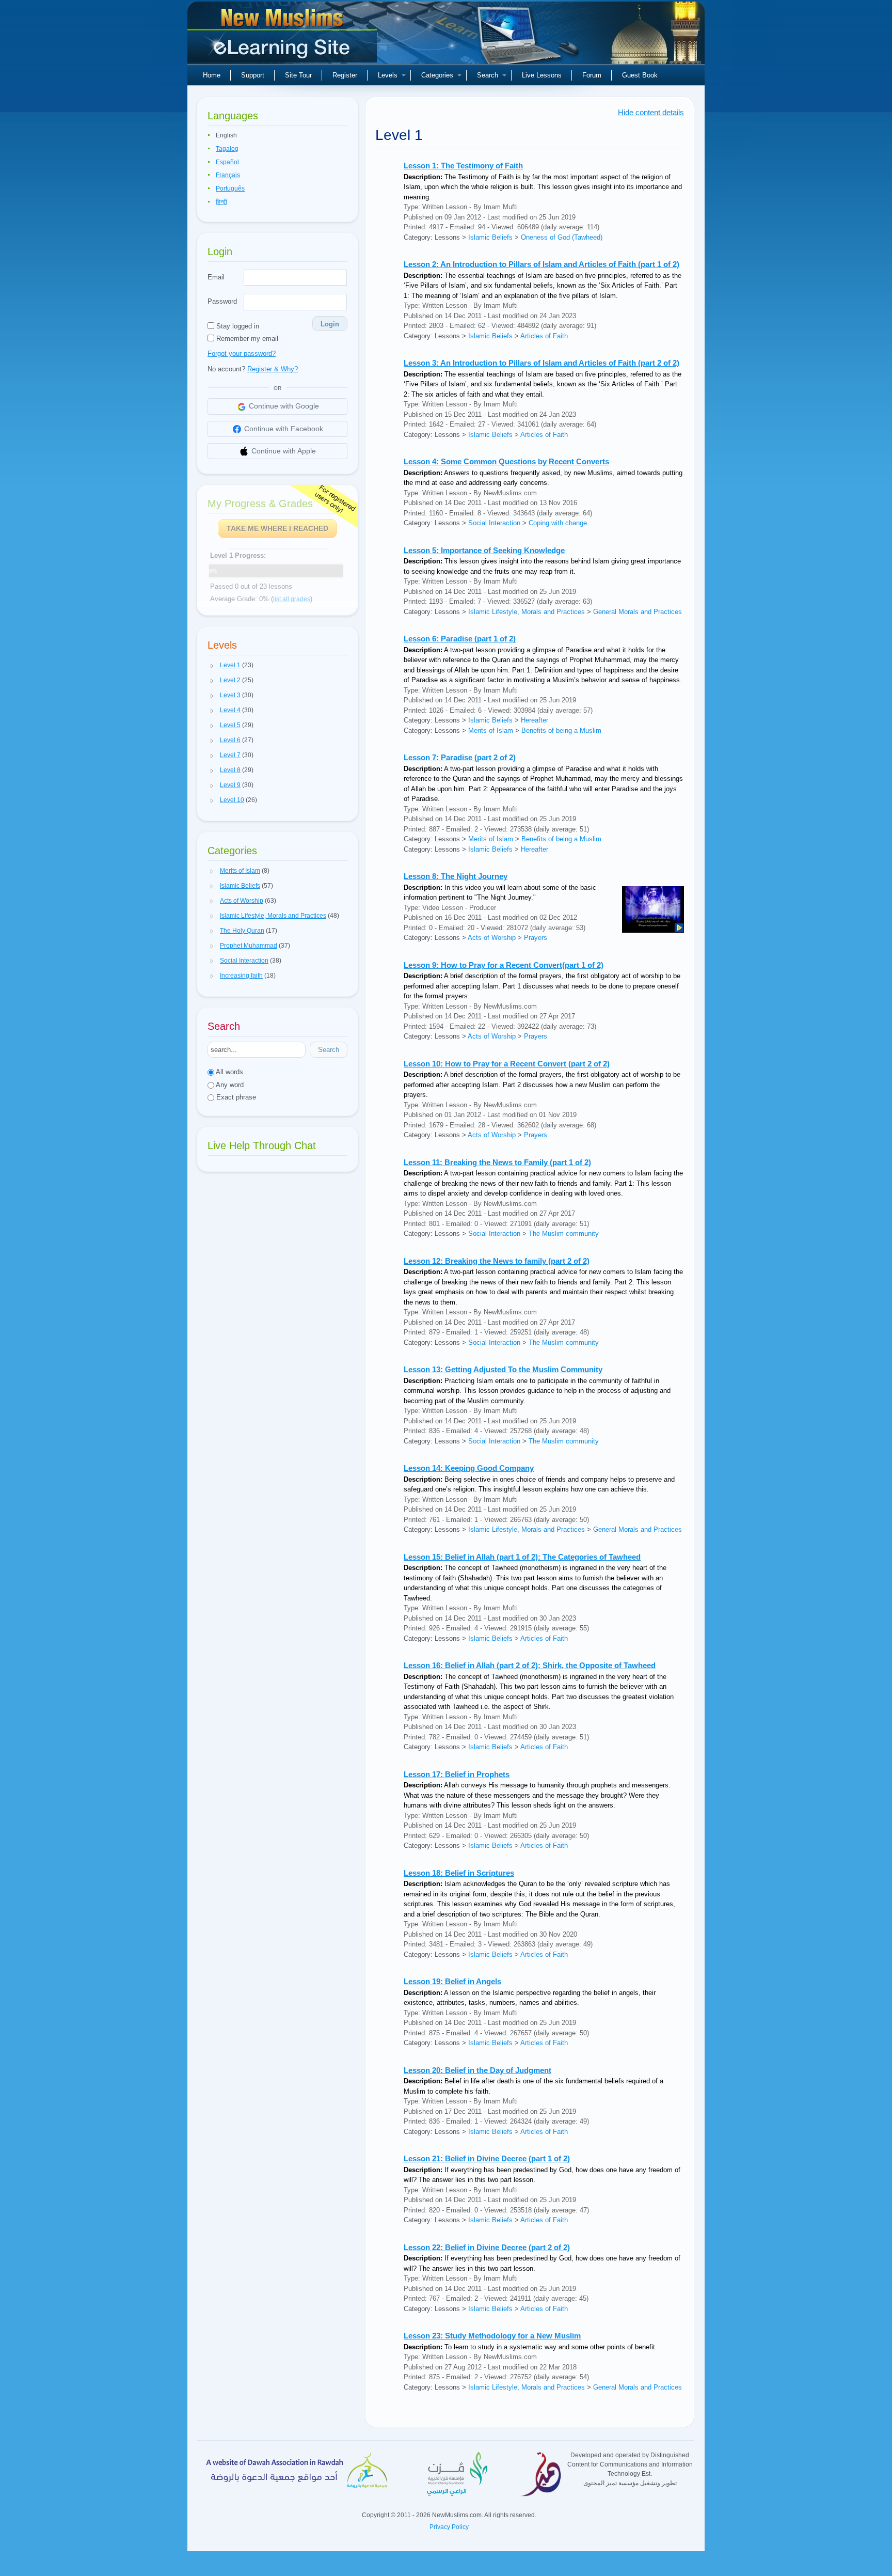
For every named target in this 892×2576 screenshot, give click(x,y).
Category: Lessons (432, 237)
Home (212, 75)
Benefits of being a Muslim (561, 731)
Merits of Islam (491, 731)
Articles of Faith (544, 336)
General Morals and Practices (638, 612)
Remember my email (246, 339)
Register (345, 75)
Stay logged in (237, 326)
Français (228, 175)
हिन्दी (221, 202)
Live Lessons (542, 75)
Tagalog (227, 149)
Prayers (536, 938)
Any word (229, 1085)
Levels (388, 75)
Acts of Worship (492, 938)
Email (216, 277)
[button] (212, 666)
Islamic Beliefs (490, 237)
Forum (592, 75)
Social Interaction (494, 523)
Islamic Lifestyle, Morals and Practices (527, 612)
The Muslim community (564, 1234)
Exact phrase (235, 1097)
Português (230, 189)
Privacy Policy (449, 2527)
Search (488, 75)
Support (253, 75)
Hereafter (535, 720)
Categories (437, 75)
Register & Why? (273, 369)
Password (222, 301)
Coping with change (558, 523)
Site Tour (298, 75)
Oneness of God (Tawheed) (562, 237)
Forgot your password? (242, 354)
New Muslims (283, 36)
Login (330, 324)
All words (229, 1072)
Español (227, 162)
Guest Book (640, 75)
